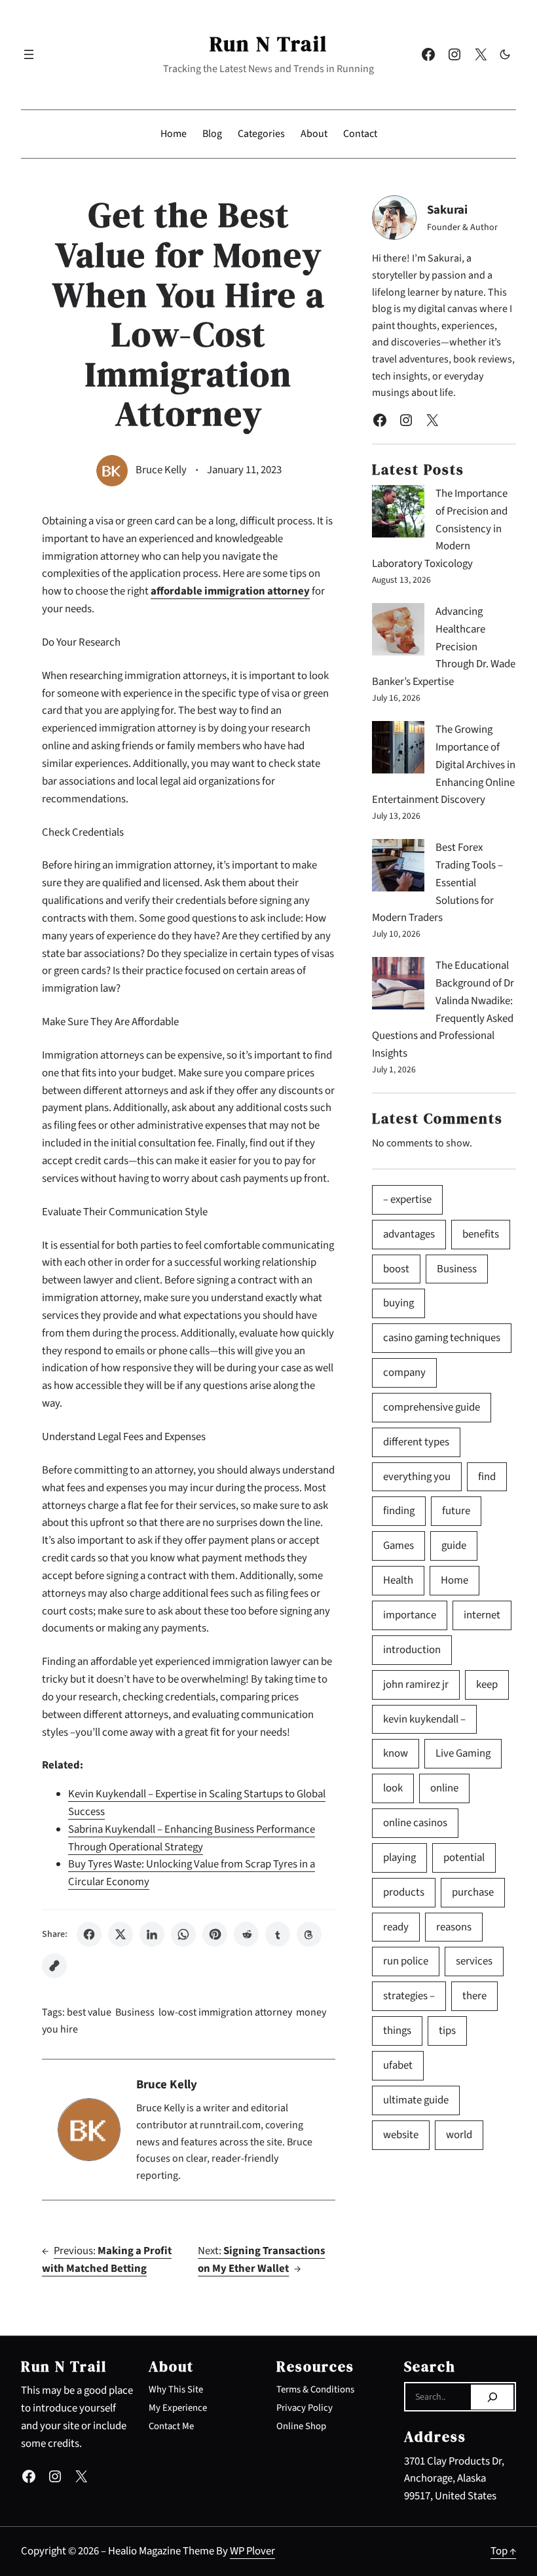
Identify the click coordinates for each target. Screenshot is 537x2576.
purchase (473, 1892)
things (397, 2031)
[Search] (492, 2397)
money (311, 2012)
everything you (417, 1477)
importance (410, 1615)
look (393, 1788)
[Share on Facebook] (89, 1934)
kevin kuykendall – (424, 1719)
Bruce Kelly (161, 470)
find (487, 1477)
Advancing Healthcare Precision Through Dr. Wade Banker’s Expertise (444, 647)
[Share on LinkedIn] (152, 1934)
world (459, 2135)
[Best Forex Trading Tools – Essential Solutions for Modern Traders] (398, 868)
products (404, 1892)
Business (135, 2012)
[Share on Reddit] (246, 1934)
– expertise (407, 1200)
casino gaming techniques (442, 1338)
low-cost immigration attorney (225, 2012)
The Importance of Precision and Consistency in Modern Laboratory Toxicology (440, 529)
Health (398, 1580)
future (456, 1511)
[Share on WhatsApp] (183, 1934)
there (474, 1996)
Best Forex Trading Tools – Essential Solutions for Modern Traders (437, 883)
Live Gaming (463, 1753)
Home (454, 1580)
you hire (60, 2029)
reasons (454, 1927)
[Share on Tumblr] (278, 1934)
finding (399, 1511)
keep (487, 1685)
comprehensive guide (432, 1407)
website (401, 2135)
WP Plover (252, 2551)
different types (416, 1442)
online (444, 1788)
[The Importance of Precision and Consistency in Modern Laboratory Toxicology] (398, 514)
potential (464, 1858)
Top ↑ (503, 2551)
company (404, 1373)
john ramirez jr (416, 1685)
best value (89, 2012)
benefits (481, 1234)
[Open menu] (29, 54)
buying (398, 1303)
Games (398, 1546)
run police (406, 1961)
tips (447, 2031)
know (396, 1753)
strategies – (409, 1996)
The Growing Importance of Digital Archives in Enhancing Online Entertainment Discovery (444, 765)
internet (482, 1615)
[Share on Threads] (309, 1934)
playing (399, 1858)
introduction (412, 1650)
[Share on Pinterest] (215, 1934)
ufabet (398, 2065)
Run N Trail (268, 44)
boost (396, 1269)
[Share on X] (120, 1934)
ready (396, 1927)
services (474, 1961)
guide (454, 1546)
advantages (409, 1234)
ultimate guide (416, 2100)
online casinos (415, 1823)
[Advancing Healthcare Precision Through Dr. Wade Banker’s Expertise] (398, 632)
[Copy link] (54, 1966)
